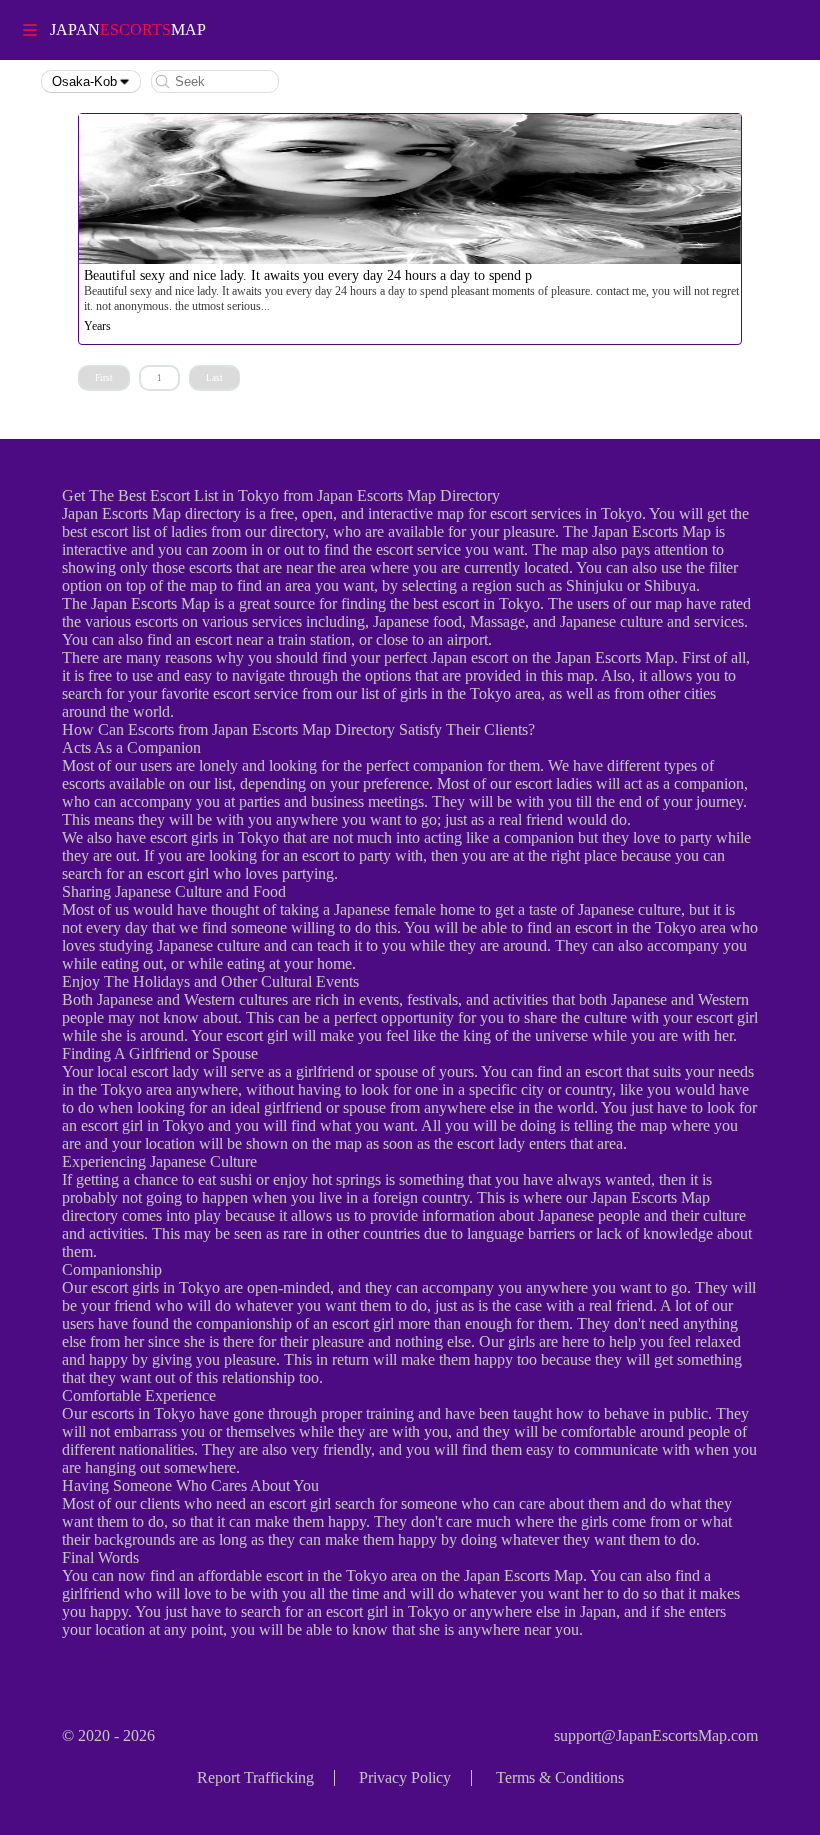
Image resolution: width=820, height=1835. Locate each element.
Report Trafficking (255, 1777)
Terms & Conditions (560, 1777)
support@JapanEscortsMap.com (656, 1735)
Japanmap (128, 29)
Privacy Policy (405, 1777)
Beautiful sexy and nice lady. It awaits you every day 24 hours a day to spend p (308, 275)
